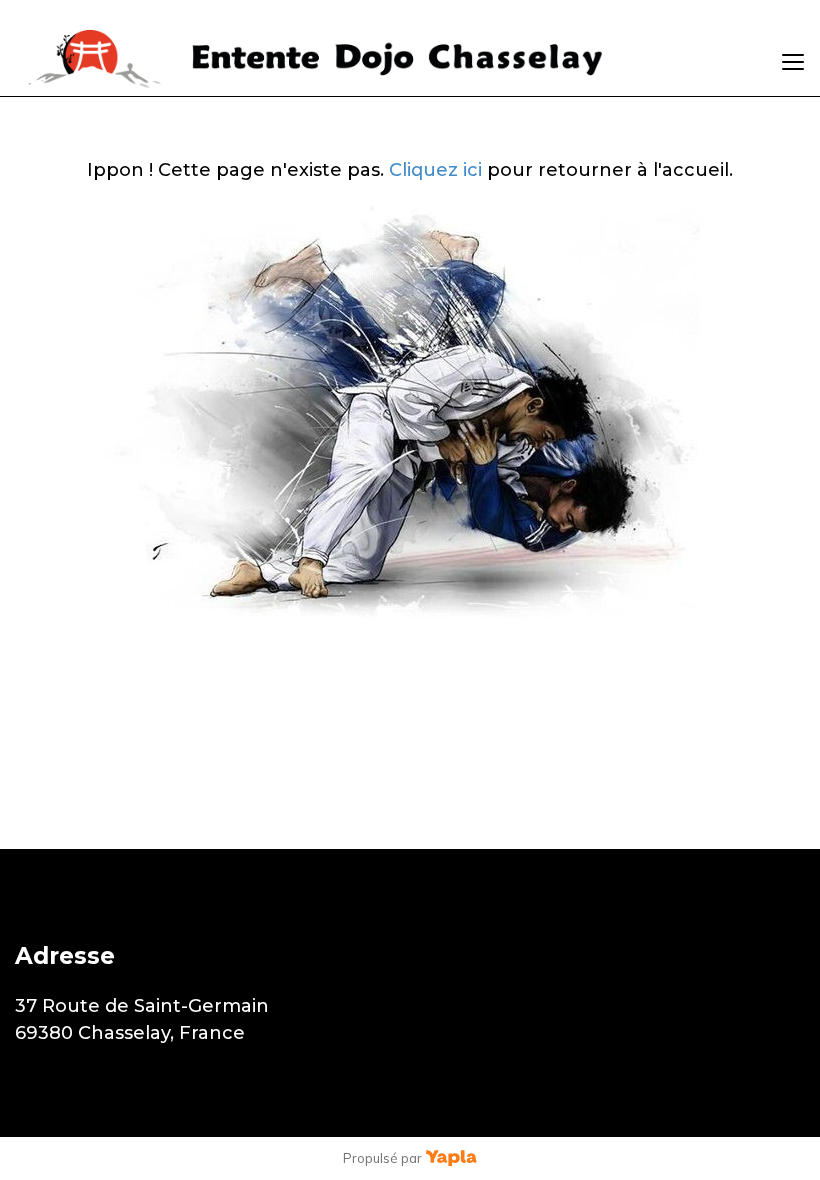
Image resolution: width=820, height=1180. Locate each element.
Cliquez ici (435, 170)
